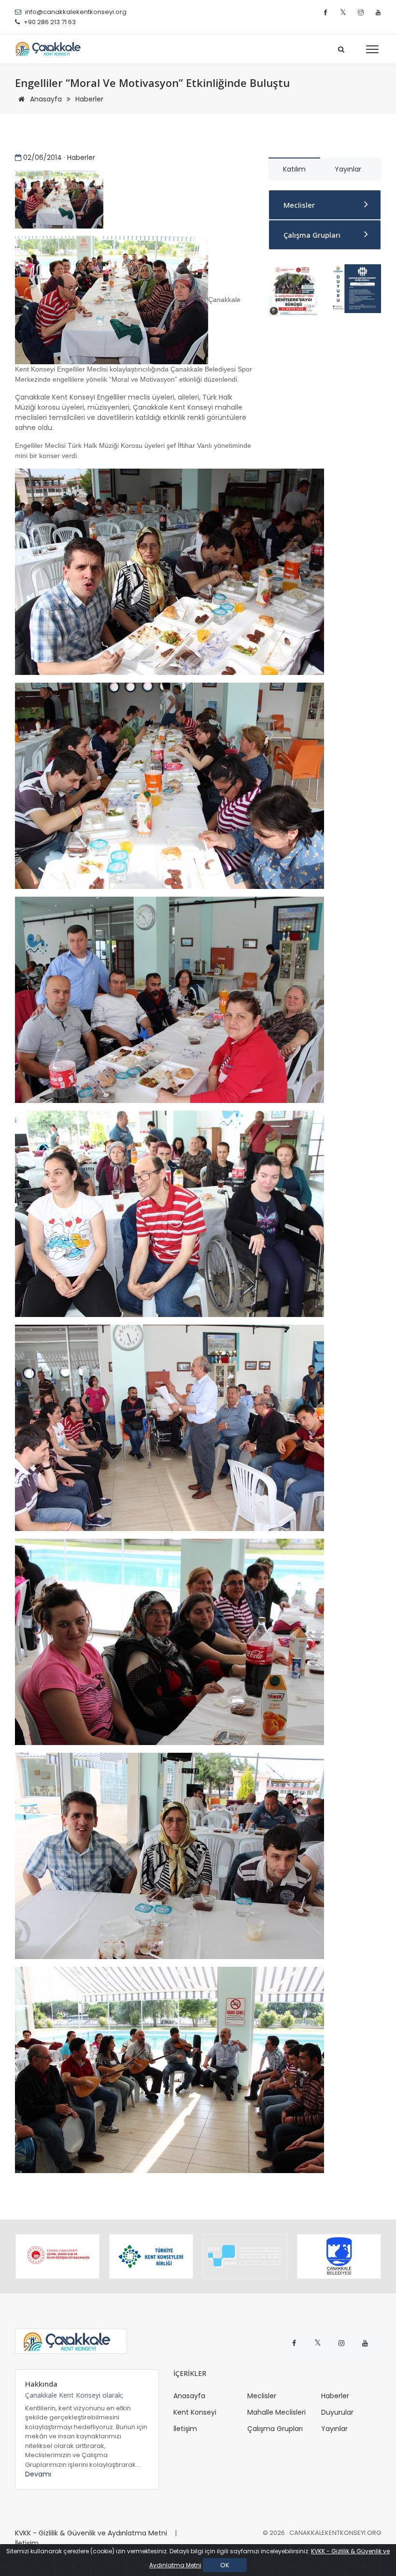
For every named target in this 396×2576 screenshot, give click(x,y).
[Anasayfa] (51, 49)
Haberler (89, 99)
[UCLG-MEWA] (245, 2256)
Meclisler (299, 205)
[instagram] (362, 13)
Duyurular (337, 2412)
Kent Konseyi (195, 2412)
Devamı (38, 2474)
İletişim (185, 2429)
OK (225, 2565)
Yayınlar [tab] (348, 169)
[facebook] (327, 13)
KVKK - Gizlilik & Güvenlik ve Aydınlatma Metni (91, 2533)
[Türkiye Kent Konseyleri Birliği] (151, 2256)
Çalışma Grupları (312, 235)
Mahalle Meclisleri (276, 2412)
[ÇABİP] (293, 289)
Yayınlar (334, 2429)
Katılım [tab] (294, 169)
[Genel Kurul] (356, 288)
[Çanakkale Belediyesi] (339, 2256)
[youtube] (378, 13)
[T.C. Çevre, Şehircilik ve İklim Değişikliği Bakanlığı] (57, 2256)
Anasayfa (45, 99)
